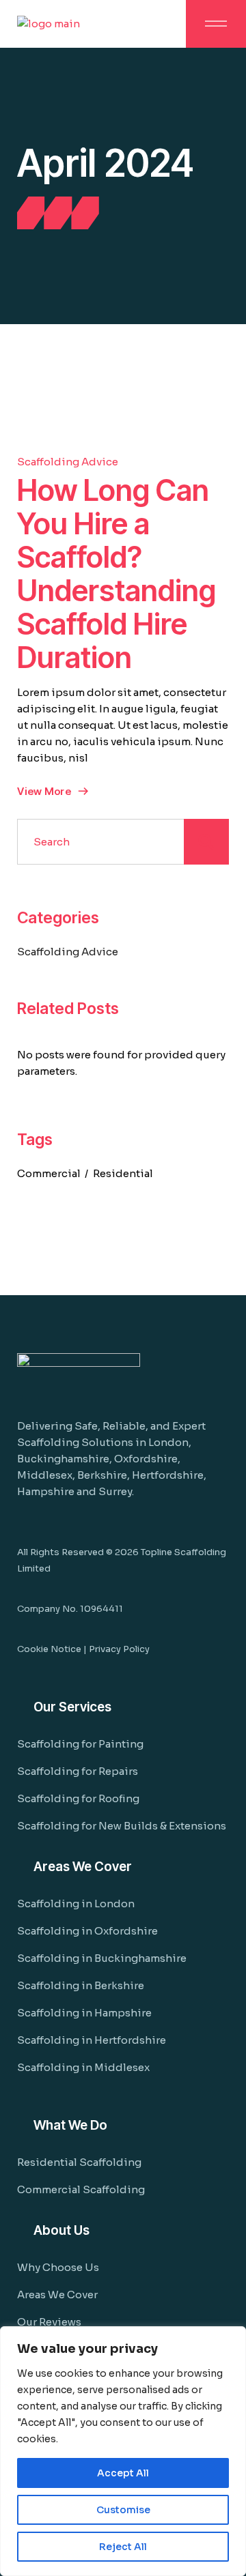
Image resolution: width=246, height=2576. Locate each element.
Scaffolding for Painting (80, 1744)
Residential (123, 1173)
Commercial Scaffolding (81, 2189)
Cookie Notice (49, 1649)
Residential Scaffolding (79, 2162)
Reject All (123, 2547)
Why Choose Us (58, 2267)
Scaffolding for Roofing (78, 1798)
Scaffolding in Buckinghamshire (102, 1958)
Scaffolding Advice (68, 462)
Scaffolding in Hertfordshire (92, 2040)
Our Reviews (49, 2322)
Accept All (123, 2473)
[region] (123, 2451)
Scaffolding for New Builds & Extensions (122, 1826)
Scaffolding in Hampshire (84, 2013)
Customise (123, 2510)
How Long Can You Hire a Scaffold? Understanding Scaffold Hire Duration (117, 574)
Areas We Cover (57, 2295)
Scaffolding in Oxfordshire (87, 1931)
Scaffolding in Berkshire (81, 1985)
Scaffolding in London (76, 1904)
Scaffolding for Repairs (78, 1771)
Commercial (49, 1173)
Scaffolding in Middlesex (83, 2067)
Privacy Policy (119, 1649)
